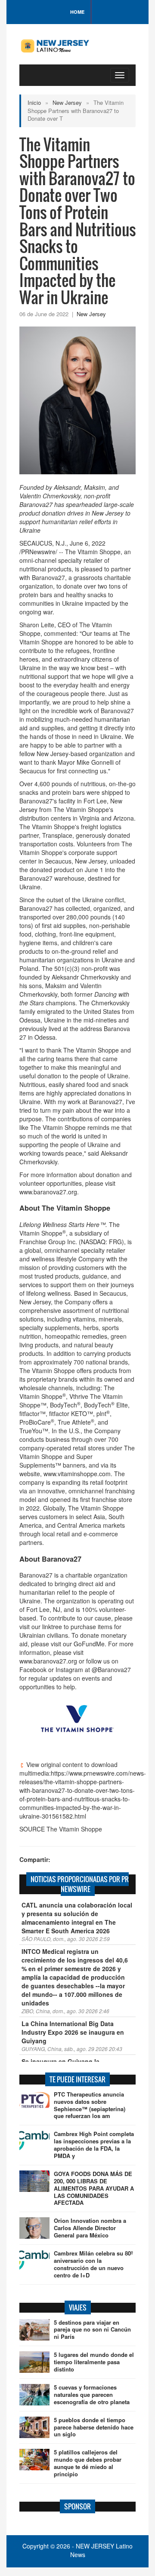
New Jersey (67, 102)
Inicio (34, 102)
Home (77, 12)
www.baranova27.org (48, 1192)
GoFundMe (89, 1644)
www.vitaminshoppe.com (77, 1474)
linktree (52, 1627)
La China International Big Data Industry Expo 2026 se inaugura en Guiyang (73, 2032)
